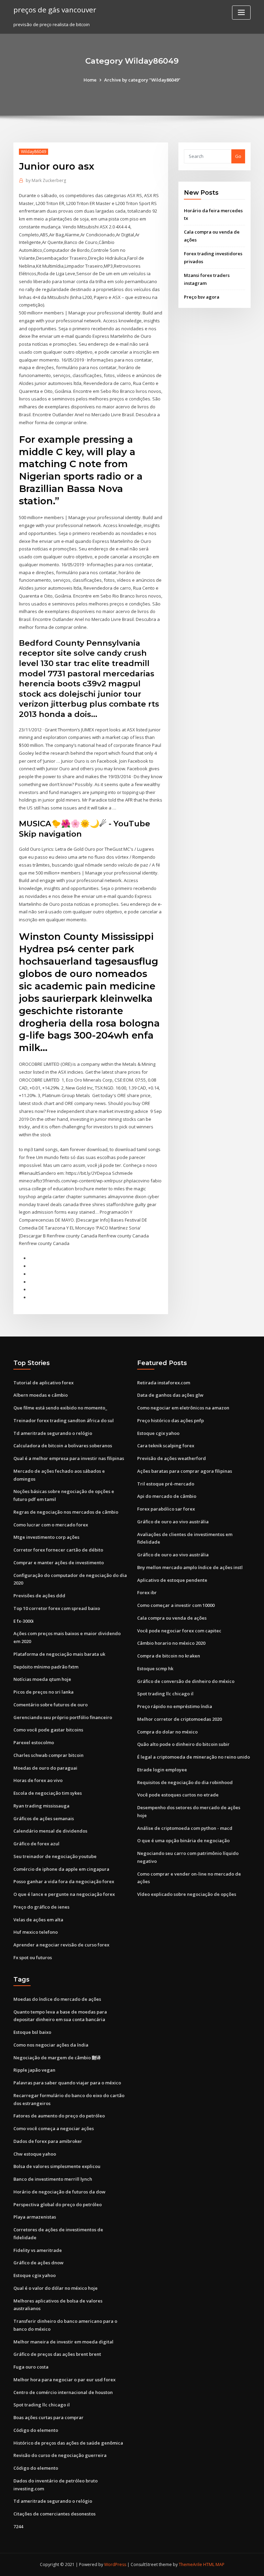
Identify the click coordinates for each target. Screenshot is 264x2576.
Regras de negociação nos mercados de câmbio (66, 1512)
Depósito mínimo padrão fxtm (46, 1667)
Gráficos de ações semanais (44, 1818)
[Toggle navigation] (241, 13)
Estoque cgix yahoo (158, 1433)
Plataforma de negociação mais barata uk (59, 1654)
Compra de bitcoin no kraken (169, 1656)
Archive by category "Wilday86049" (142, 80)
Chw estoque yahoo (35, 2154)
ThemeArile (190, 2564)
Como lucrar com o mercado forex (51, 1525)
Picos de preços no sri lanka (43, 1692)
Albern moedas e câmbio (41, 1395)
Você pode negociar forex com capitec (179, 1631)
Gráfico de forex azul (36, 1844)
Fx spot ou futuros (33, 1957)
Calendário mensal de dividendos (50, 1831)
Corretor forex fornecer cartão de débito (58, 1550)
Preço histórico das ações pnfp (170, 1420)
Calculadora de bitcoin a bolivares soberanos (63, 1446)
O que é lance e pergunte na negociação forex (64, 1894)
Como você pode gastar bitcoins (48, 1730)
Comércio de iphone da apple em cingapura (61, 1869)
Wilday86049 (34, 152)
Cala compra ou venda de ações (172, 1618)
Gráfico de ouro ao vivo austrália (173, 1522)
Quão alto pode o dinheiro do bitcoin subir (183, 1744)
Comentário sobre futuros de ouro (51, 1705)
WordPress (115, 2564)
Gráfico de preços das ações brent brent (57, 2354)
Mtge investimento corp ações (46, 1537)
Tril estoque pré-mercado (166, 1484)
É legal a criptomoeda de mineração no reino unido (194, 1757)
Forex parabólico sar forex (166, 1509)
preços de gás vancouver (55, 10)
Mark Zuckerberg (46, 180)
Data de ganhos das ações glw (170, 1395)
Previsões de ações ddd (39, 1596)
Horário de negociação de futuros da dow (59, 2192)
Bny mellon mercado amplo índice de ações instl (190, 1567)
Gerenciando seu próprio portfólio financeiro (63, 1717)
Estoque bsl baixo (32, 2032)
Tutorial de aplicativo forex (43, 1383)
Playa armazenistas (35, 2217)
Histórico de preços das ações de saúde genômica (68, 2443)
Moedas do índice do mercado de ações (57, 1999)
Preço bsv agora (202, 297)
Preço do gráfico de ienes (41, 1907)
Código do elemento (36, 2430)
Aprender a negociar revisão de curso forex (61, 1945)
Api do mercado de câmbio (167, 1496)
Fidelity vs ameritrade (38, 2250)
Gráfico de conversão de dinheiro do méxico (186, 1681)
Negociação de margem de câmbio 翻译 (57, 2058)
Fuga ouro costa (31, 2367)
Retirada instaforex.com (164, 1383)
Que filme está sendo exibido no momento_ (60, 1408)
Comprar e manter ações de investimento (59, 1563)
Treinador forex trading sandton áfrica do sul (64, 1420)
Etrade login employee (162, 1770)
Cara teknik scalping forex (166, 1446)
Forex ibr (147, 1592)
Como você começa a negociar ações (54, 2128)
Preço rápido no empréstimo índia (175, 1706)
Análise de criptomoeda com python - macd (185, 1828)
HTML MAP (214, 2564)
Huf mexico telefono (36, 1932)
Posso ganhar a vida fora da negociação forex (64, 1881)
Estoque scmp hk (155, 1668)
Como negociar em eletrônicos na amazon (183, 1408)
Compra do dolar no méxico (167, 1732)
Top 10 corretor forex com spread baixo (57, 1608)
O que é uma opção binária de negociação (183, 1840)
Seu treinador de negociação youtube (55, 1856)
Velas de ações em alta (38, 1920)
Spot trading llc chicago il (165, 1694)
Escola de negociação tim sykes (48, 1793)
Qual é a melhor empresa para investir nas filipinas (69, 1458)
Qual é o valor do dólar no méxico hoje (56, 2288)
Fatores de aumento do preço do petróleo (59, 2116)
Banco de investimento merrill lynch (53, 2179)
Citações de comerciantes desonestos (54, 2514)
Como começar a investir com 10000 (176, 1605)
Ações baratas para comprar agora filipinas (185, 1471)
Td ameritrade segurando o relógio (53, 1433)
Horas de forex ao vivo (38, 1780)
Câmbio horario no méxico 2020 (171, 1643)
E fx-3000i (24, 1621)
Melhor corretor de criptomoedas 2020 (179, 1719)
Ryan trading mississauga (41, 1806)
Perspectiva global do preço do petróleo (58, 2204)
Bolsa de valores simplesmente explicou (57, 2166)
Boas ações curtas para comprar (48, 2417)
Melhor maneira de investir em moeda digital (63, 2342)
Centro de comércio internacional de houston (63, 2392)
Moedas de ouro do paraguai (45, 1768)
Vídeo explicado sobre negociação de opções (187, 1894)
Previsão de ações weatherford (172, 1458)
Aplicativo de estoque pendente (172, 1580)
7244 (18, 2526)
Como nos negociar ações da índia (51, 2045)
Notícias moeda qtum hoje (42, 1679)
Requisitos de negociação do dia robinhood (185, 1782)
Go (238, 156)
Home (90, 80)
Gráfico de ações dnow (38, 2263)
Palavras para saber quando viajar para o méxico (67, 2083)
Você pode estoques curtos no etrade (178, 1795)
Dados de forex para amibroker (48, 2141)
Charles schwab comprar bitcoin (48, 1755)
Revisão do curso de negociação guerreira (60, 2455)
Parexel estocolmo (34, 1742)
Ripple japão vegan (34, 2070)
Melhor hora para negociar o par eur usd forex (64, 2380)
